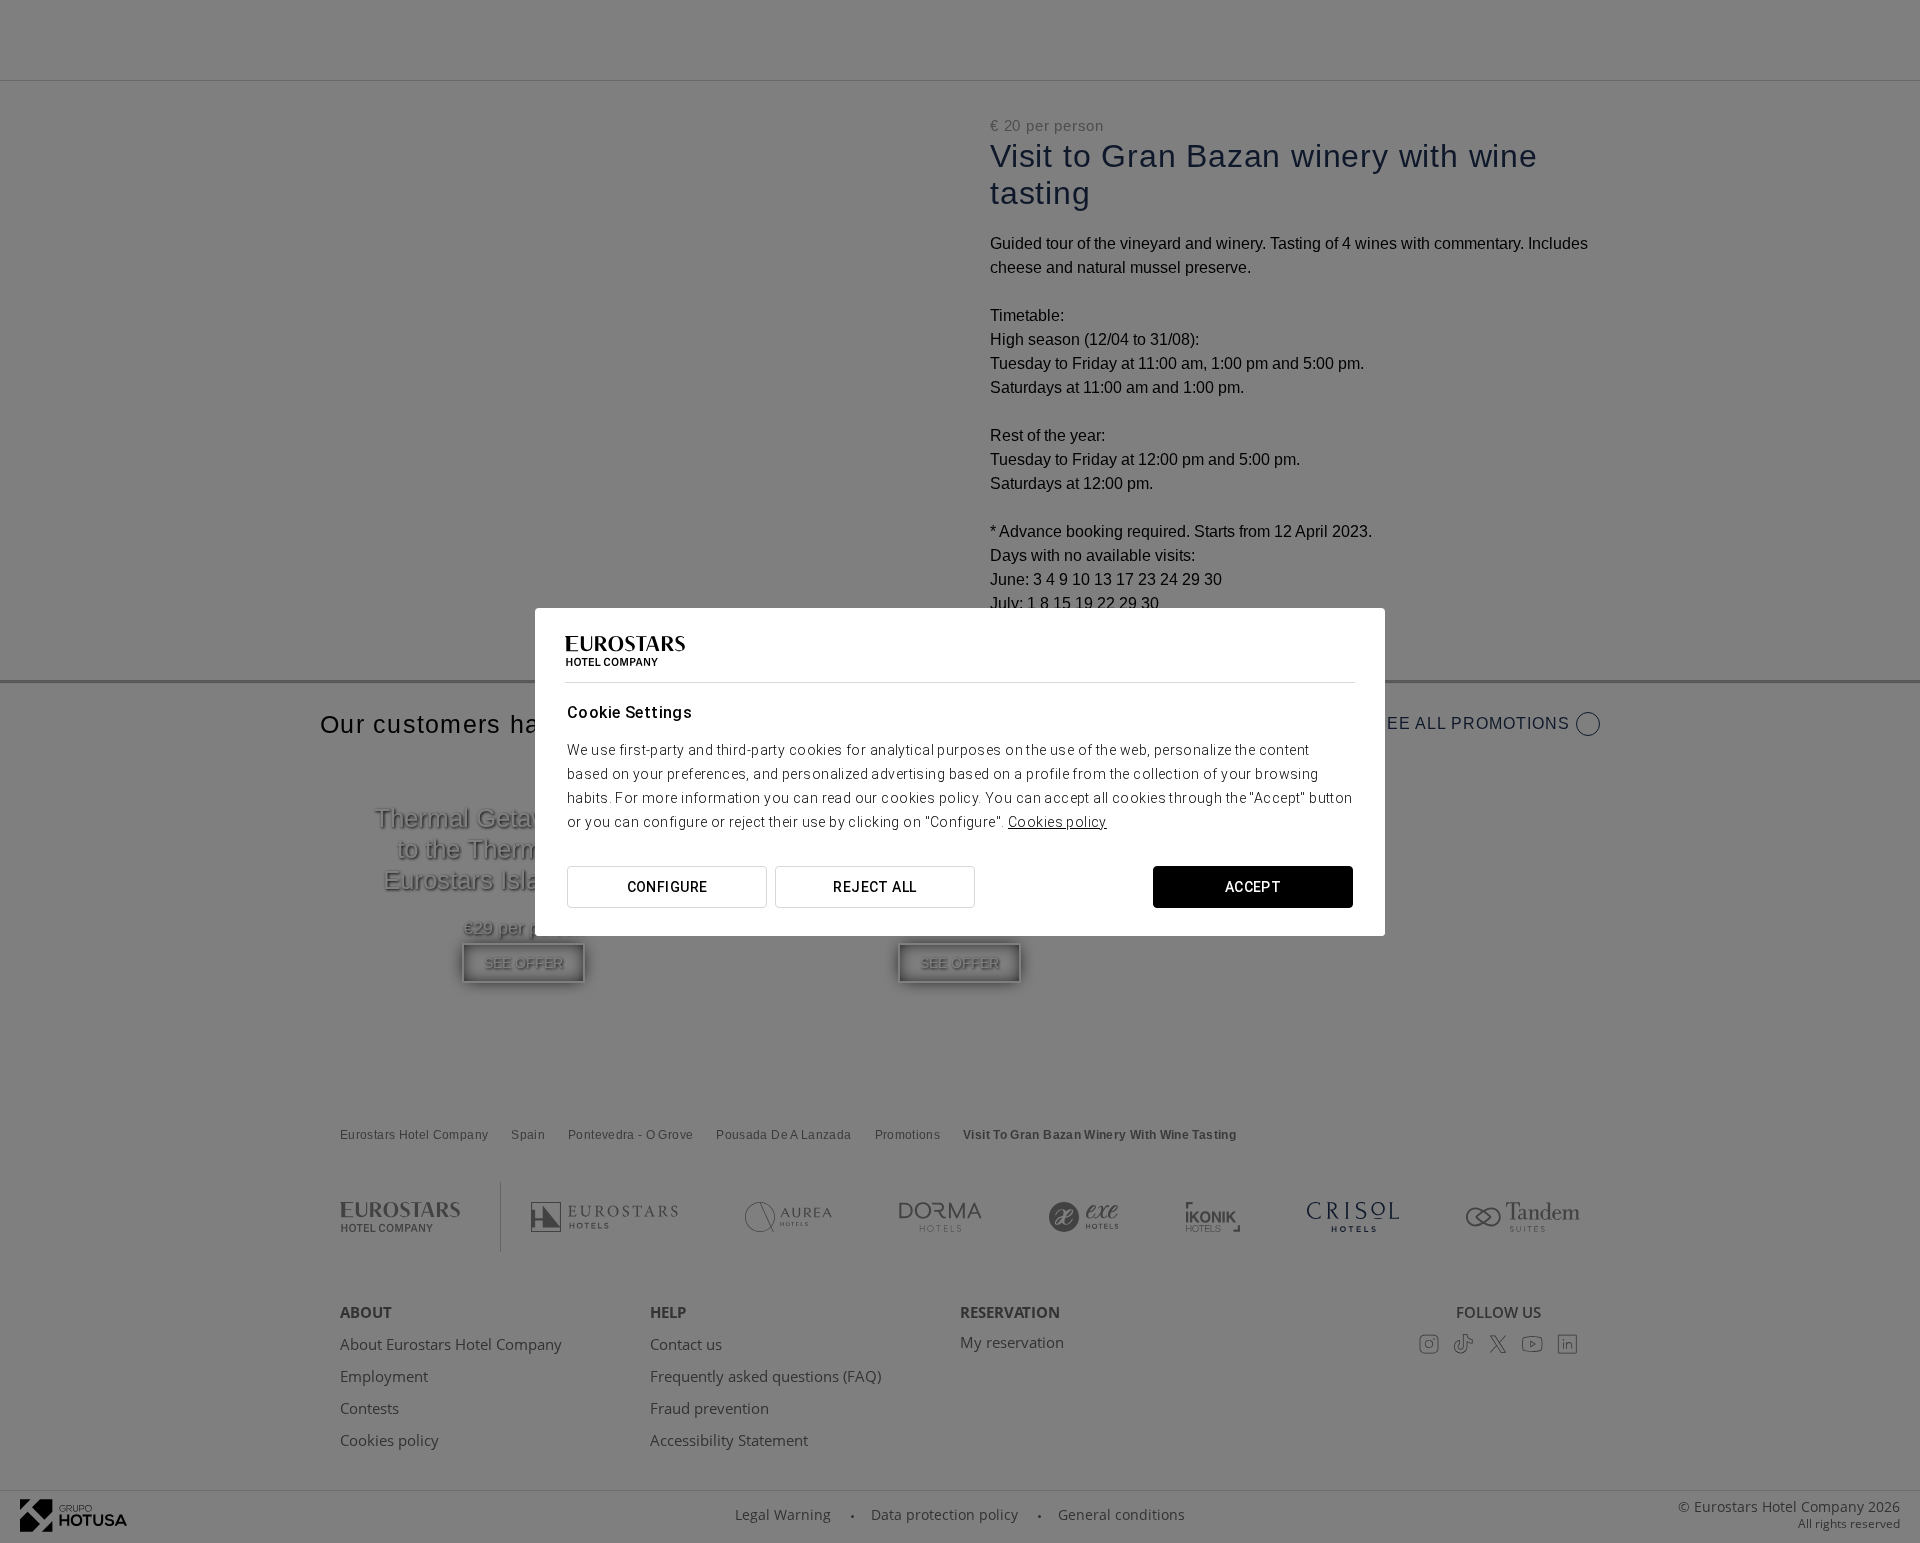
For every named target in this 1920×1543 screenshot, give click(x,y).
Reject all (874, 887)
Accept (1253, 887)
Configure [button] (667, 887)
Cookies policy (1057, 822)
